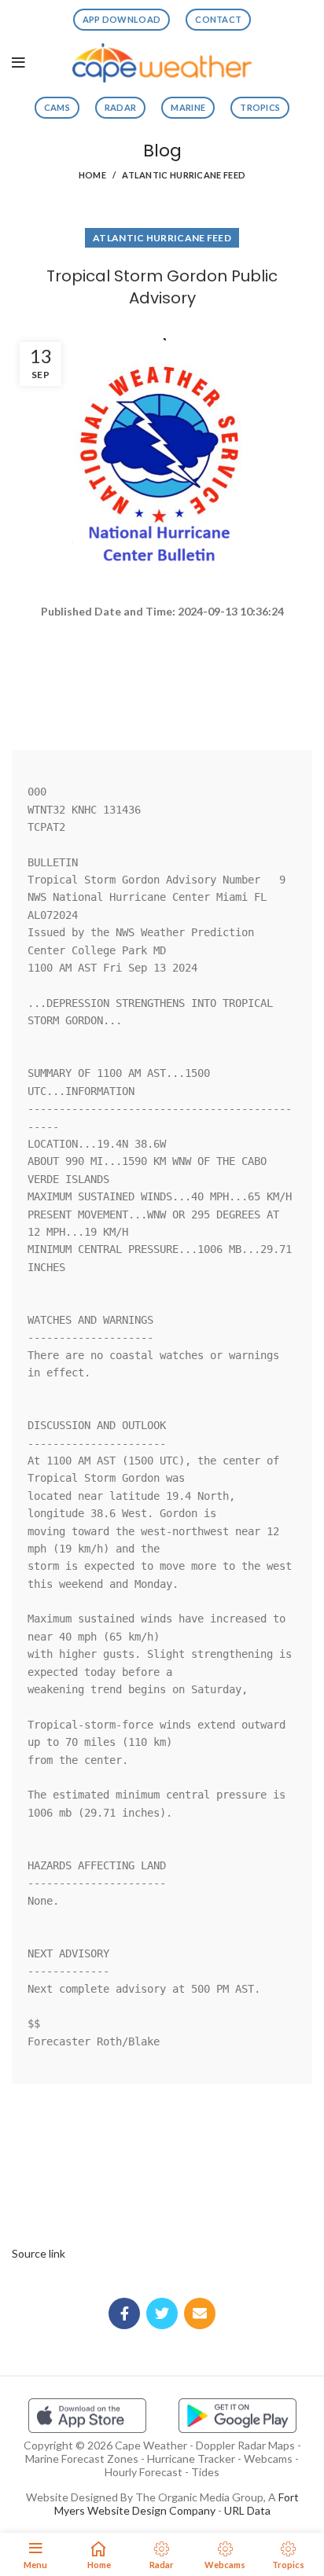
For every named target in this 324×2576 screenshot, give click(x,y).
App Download (122, 19)
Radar (121, 107)
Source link (39, 2253)
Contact (218, 19)
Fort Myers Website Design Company (177, 2504)
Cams (57, 107)
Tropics (260, 107)
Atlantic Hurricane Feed (184, 175)
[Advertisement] (162, 677)
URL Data (247, 2510)
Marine (188, 107)
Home (92, 175)
